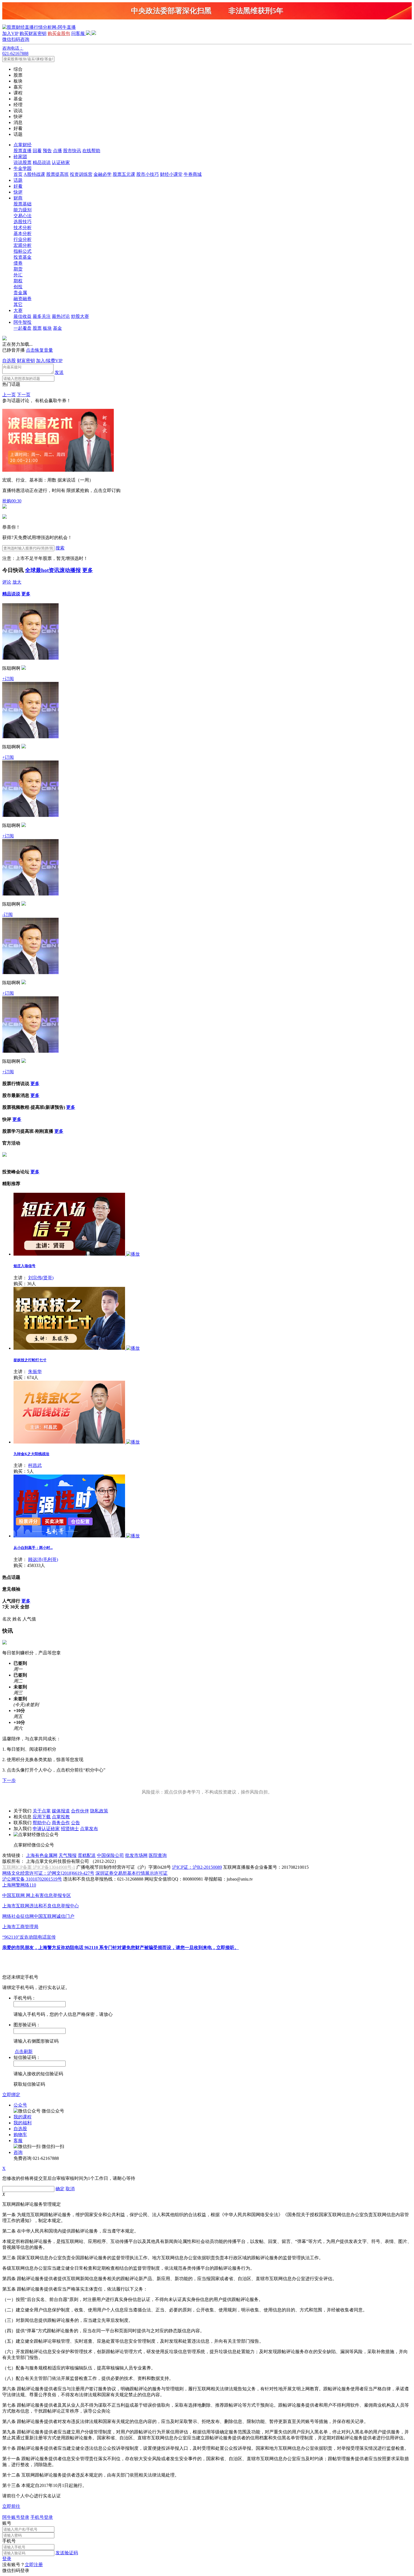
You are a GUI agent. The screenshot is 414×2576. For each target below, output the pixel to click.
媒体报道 (61, 1811)
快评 (18, 192)
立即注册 (34, 2565)
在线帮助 (91, 151)
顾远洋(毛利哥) (43, 1559)
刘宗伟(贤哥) (41, 1278)
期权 (18, 281)
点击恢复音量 (39, 350)
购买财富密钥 (33, 33)
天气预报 (68, 1855)
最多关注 (42, 316)
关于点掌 (42, 1811)
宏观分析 (23, 245)
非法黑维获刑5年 (256, 11)
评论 (7, 582)
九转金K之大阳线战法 (31, 1454)
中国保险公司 (110, 1855)
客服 (18, 2141)
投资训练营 (81, 174)
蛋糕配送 (87, 1855)
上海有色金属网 (42, 1855)
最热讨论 (61, 316)
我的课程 (23, 2117)
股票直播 (23, 151)
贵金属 (20, 293)
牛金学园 (23, 168)
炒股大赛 (80, 316)
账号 (7, 2523)
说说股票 (23, 162)
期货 (18, 269)
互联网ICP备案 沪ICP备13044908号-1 (39, 1867)
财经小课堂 (171, 174)
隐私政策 (99, 1811)
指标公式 (23, 251)
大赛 (18, 310)
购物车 (20, 2135)
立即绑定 (11, 2095)
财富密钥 (26, 361)
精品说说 (42, 162)
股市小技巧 (148, 174)
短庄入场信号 (25, 1266)
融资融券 (23, 299)
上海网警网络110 (19, 1885)
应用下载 (42, 1817)
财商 (18, 198)
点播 (57, 151)
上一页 (9, 395)
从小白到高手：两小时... (33, 1548)
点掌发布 (89, 1829)
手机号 (9, 2541)
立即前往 (11, 2506)
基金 (57, 328)
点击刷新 (24, 2051)
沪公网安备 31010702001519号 (32, 1879)
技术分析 (23, 228)
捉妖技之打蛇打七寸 (30, 1360)
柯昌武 (35, 1465)
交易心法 (23, 216)
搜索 (60, 548)
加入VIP (10, 33)
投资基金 (23, 257)
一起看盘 (23, 328)
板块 (47, 328)
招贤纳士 (70, 1829)
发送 (59, 372)
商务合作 (61, 1823)
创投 (18, 287)
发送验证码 (67, 2553)
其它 (18, 304)
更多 (88, 570)
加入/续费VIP (49, 361)
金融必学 (103, 174)
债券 (18, 263)
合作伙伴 (80, 1811)
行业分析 (23, 239)
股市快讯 (72, 151)
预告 (47, 151)
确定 (60, 2189)
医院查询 (158, 1855)
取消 (70, 2189)
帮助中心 (42, 1823)
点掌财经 (23, 145)
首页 (18, 174)
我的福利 (23, 2123)
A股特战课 (34, 174)
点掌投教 (61, 1817)
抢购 (12, 501)
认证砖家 (61, 162)
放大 (17, 582)
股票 (37, 328)
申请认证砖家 (46, 1829)
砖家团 (20, 157)
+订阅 (8, 679)
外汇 (18, 275)
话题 (18, 180)
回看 (37, 151)
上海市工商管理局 (20, 1927)
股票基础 (23, 204)
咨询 (18, 2152)
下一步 (9, 1780)
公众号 (20, 2105)
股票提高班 (57, 174)
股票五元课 (124, 174)
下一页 (24, 395)
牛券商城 (193, 174)
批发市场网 (136, 1855)
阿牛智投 (23, 322)
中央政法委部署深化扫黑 (171, 11)
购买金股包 (59, 33)
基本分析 (23, 233)
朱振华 (35, 1372)
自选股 (9, 361)
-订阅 (7, 915)
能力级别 (23, 210)
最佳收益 (23, 316)
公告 (75, 1823)
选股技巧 (23, 222)
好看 (18, 186)
